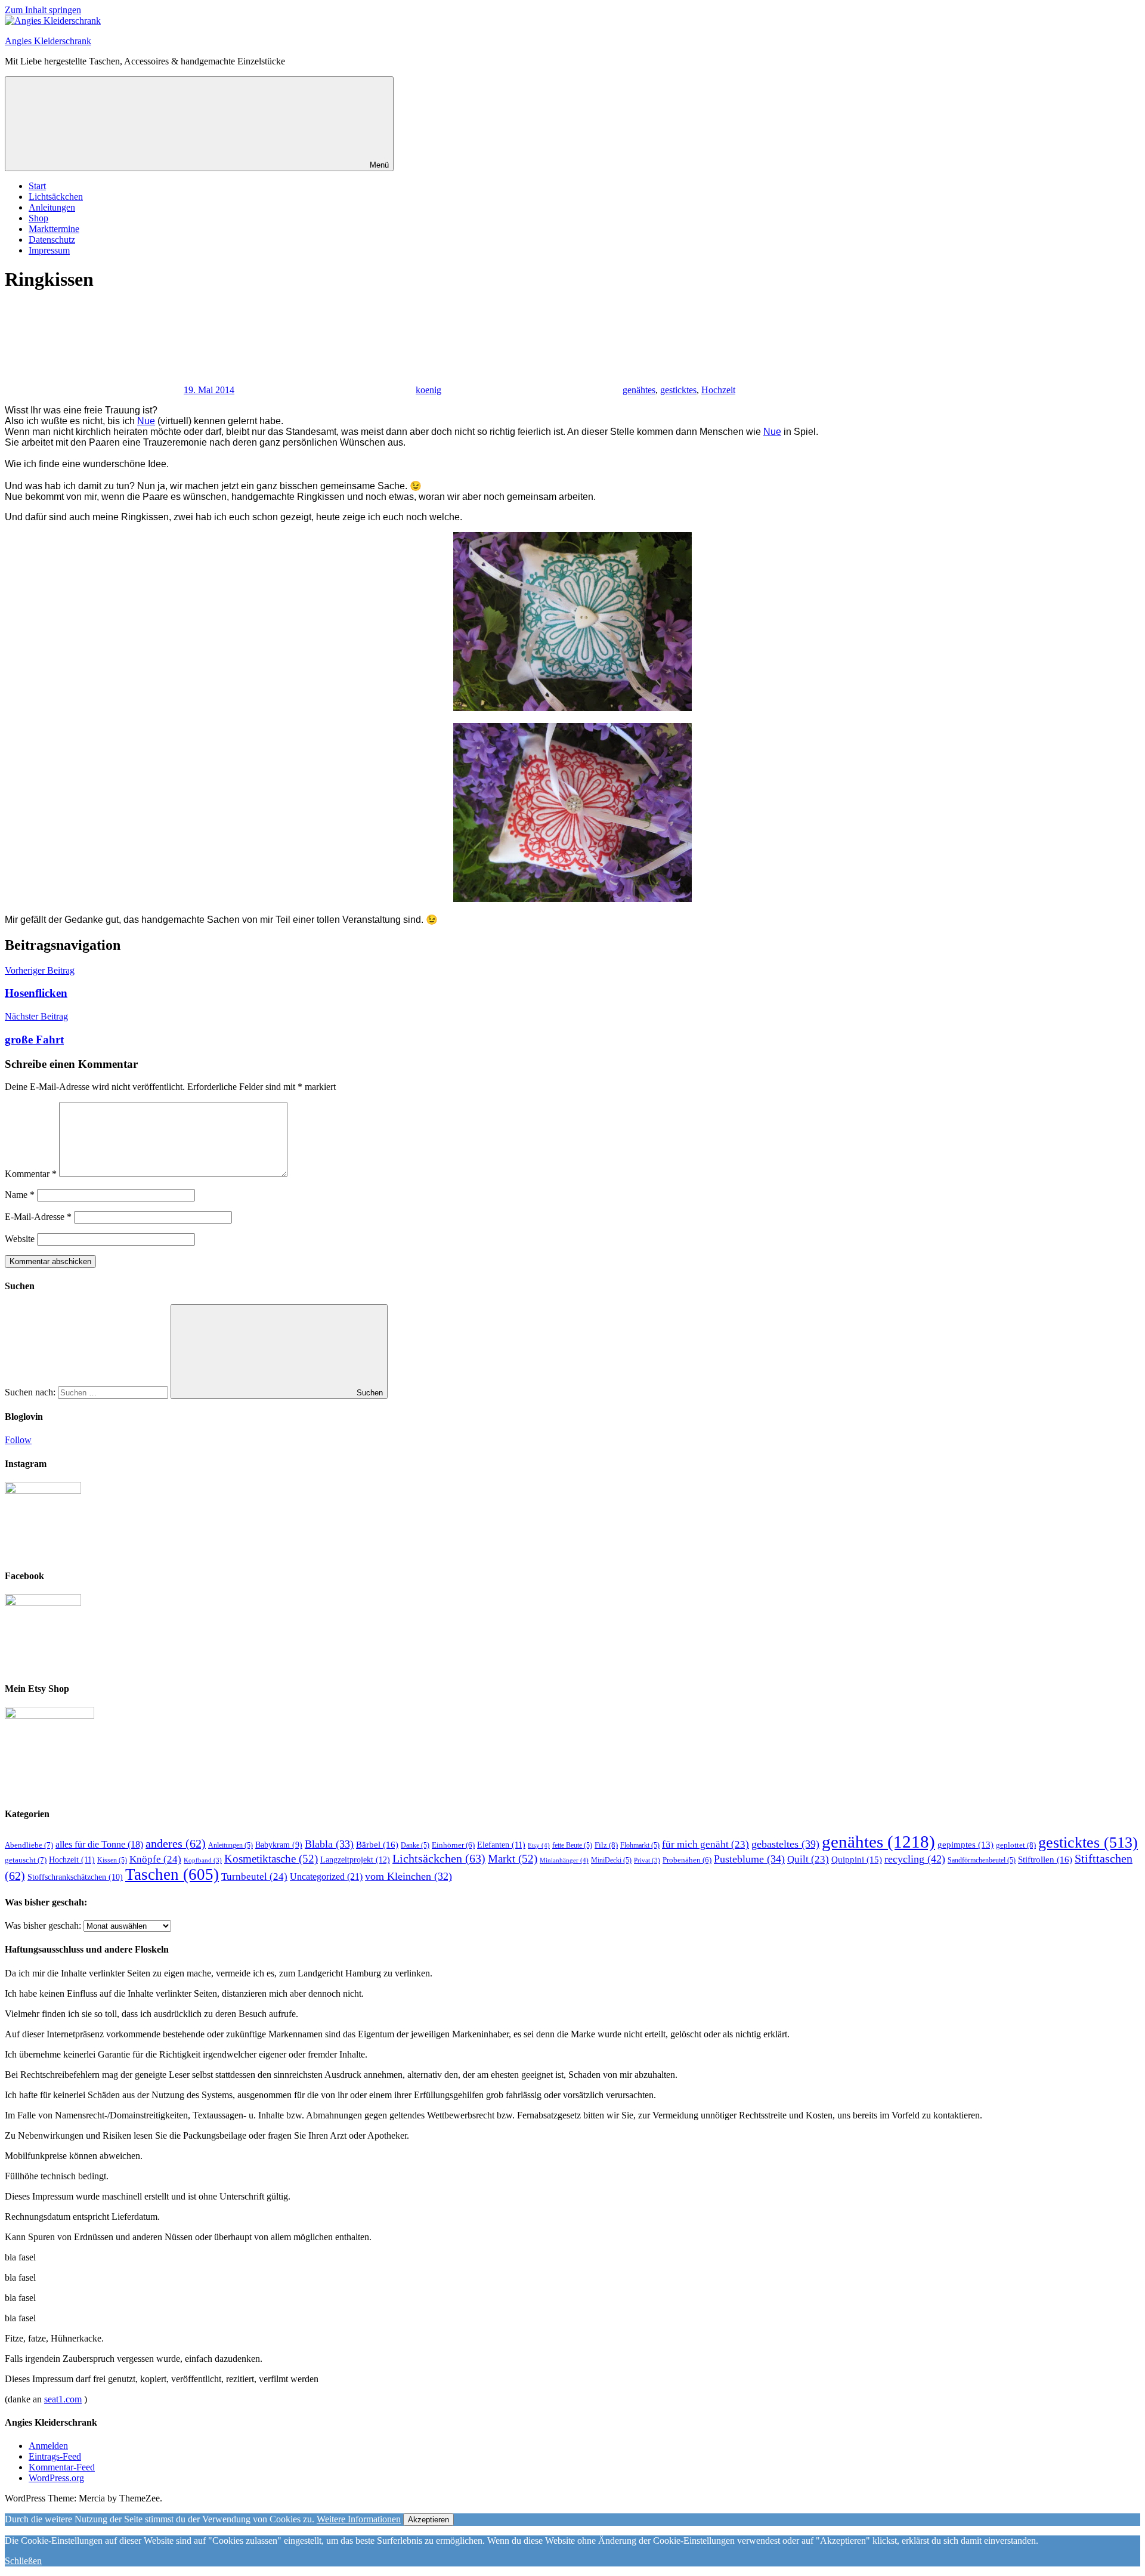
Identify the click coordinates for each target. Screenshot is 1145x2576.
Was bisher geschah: (43, 1925)
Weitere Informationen (359, 2519)
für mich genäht (705, 1844)
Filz (606, 1845)
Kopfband (203, 1860)
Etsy (539, 1845)
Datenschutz (52, 240)
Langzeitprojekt (355, 1860)
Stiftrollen (1045, 1859)
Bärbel (377, 1844)
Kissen (112, 1860)
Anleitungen (52, 207)
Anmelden (48, 2446)
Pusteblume (749, 1859)
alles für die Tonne (99, 1844)
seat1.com (63, 2399)
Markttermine (54, 229)
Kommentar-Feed (62, 2467)
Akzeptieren (428, 2520)
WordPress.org (56, 2478)
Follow (18, 1440)
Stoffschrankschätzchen (75, 1877)
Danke (415, 1845)
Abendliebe (29, 1845)
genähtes (639, 390)
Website (20, 1239)
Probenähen (687, 1860)
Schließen (23, 2561)
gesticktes (678, 390)
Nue (146, 421)
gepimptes (965, 1845)
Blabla (329, 1844)
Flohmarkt (640, 1845)
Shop (38, 218)
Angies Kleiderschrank (48, 41)
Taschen (172, 1874)
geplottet (1016, 1845)
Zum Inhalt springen (43, 10)
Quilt (808, 1859)
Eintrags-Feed (55, 2456)
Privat (647, 1860)
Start (37, 186)
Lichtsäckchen (56, 197)
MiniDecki (611, 1860)
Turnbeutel (254, 1877)
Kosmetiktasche (271, 1859)
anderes (176, 1843)
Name (20, 1195)
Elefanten (501, 1845)
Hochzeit (718, 390)
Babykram (279, 1845)
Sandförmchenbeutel (982, 1860)
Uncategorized (326, 1877)
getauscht (26, 1860)
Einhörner (453, 1845)
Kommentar (31, 1174)
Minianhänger (564, 1860)
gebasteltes (785, 1844)
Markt (513, 1859)
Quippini (857, 1859)
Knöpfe (155, 1859)
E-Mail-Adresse (38, 1217)
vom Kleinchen (409, 1876)
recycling (915, 1859)
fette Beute (572, 1845)
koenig (428, 390)
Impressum (49, 250)
